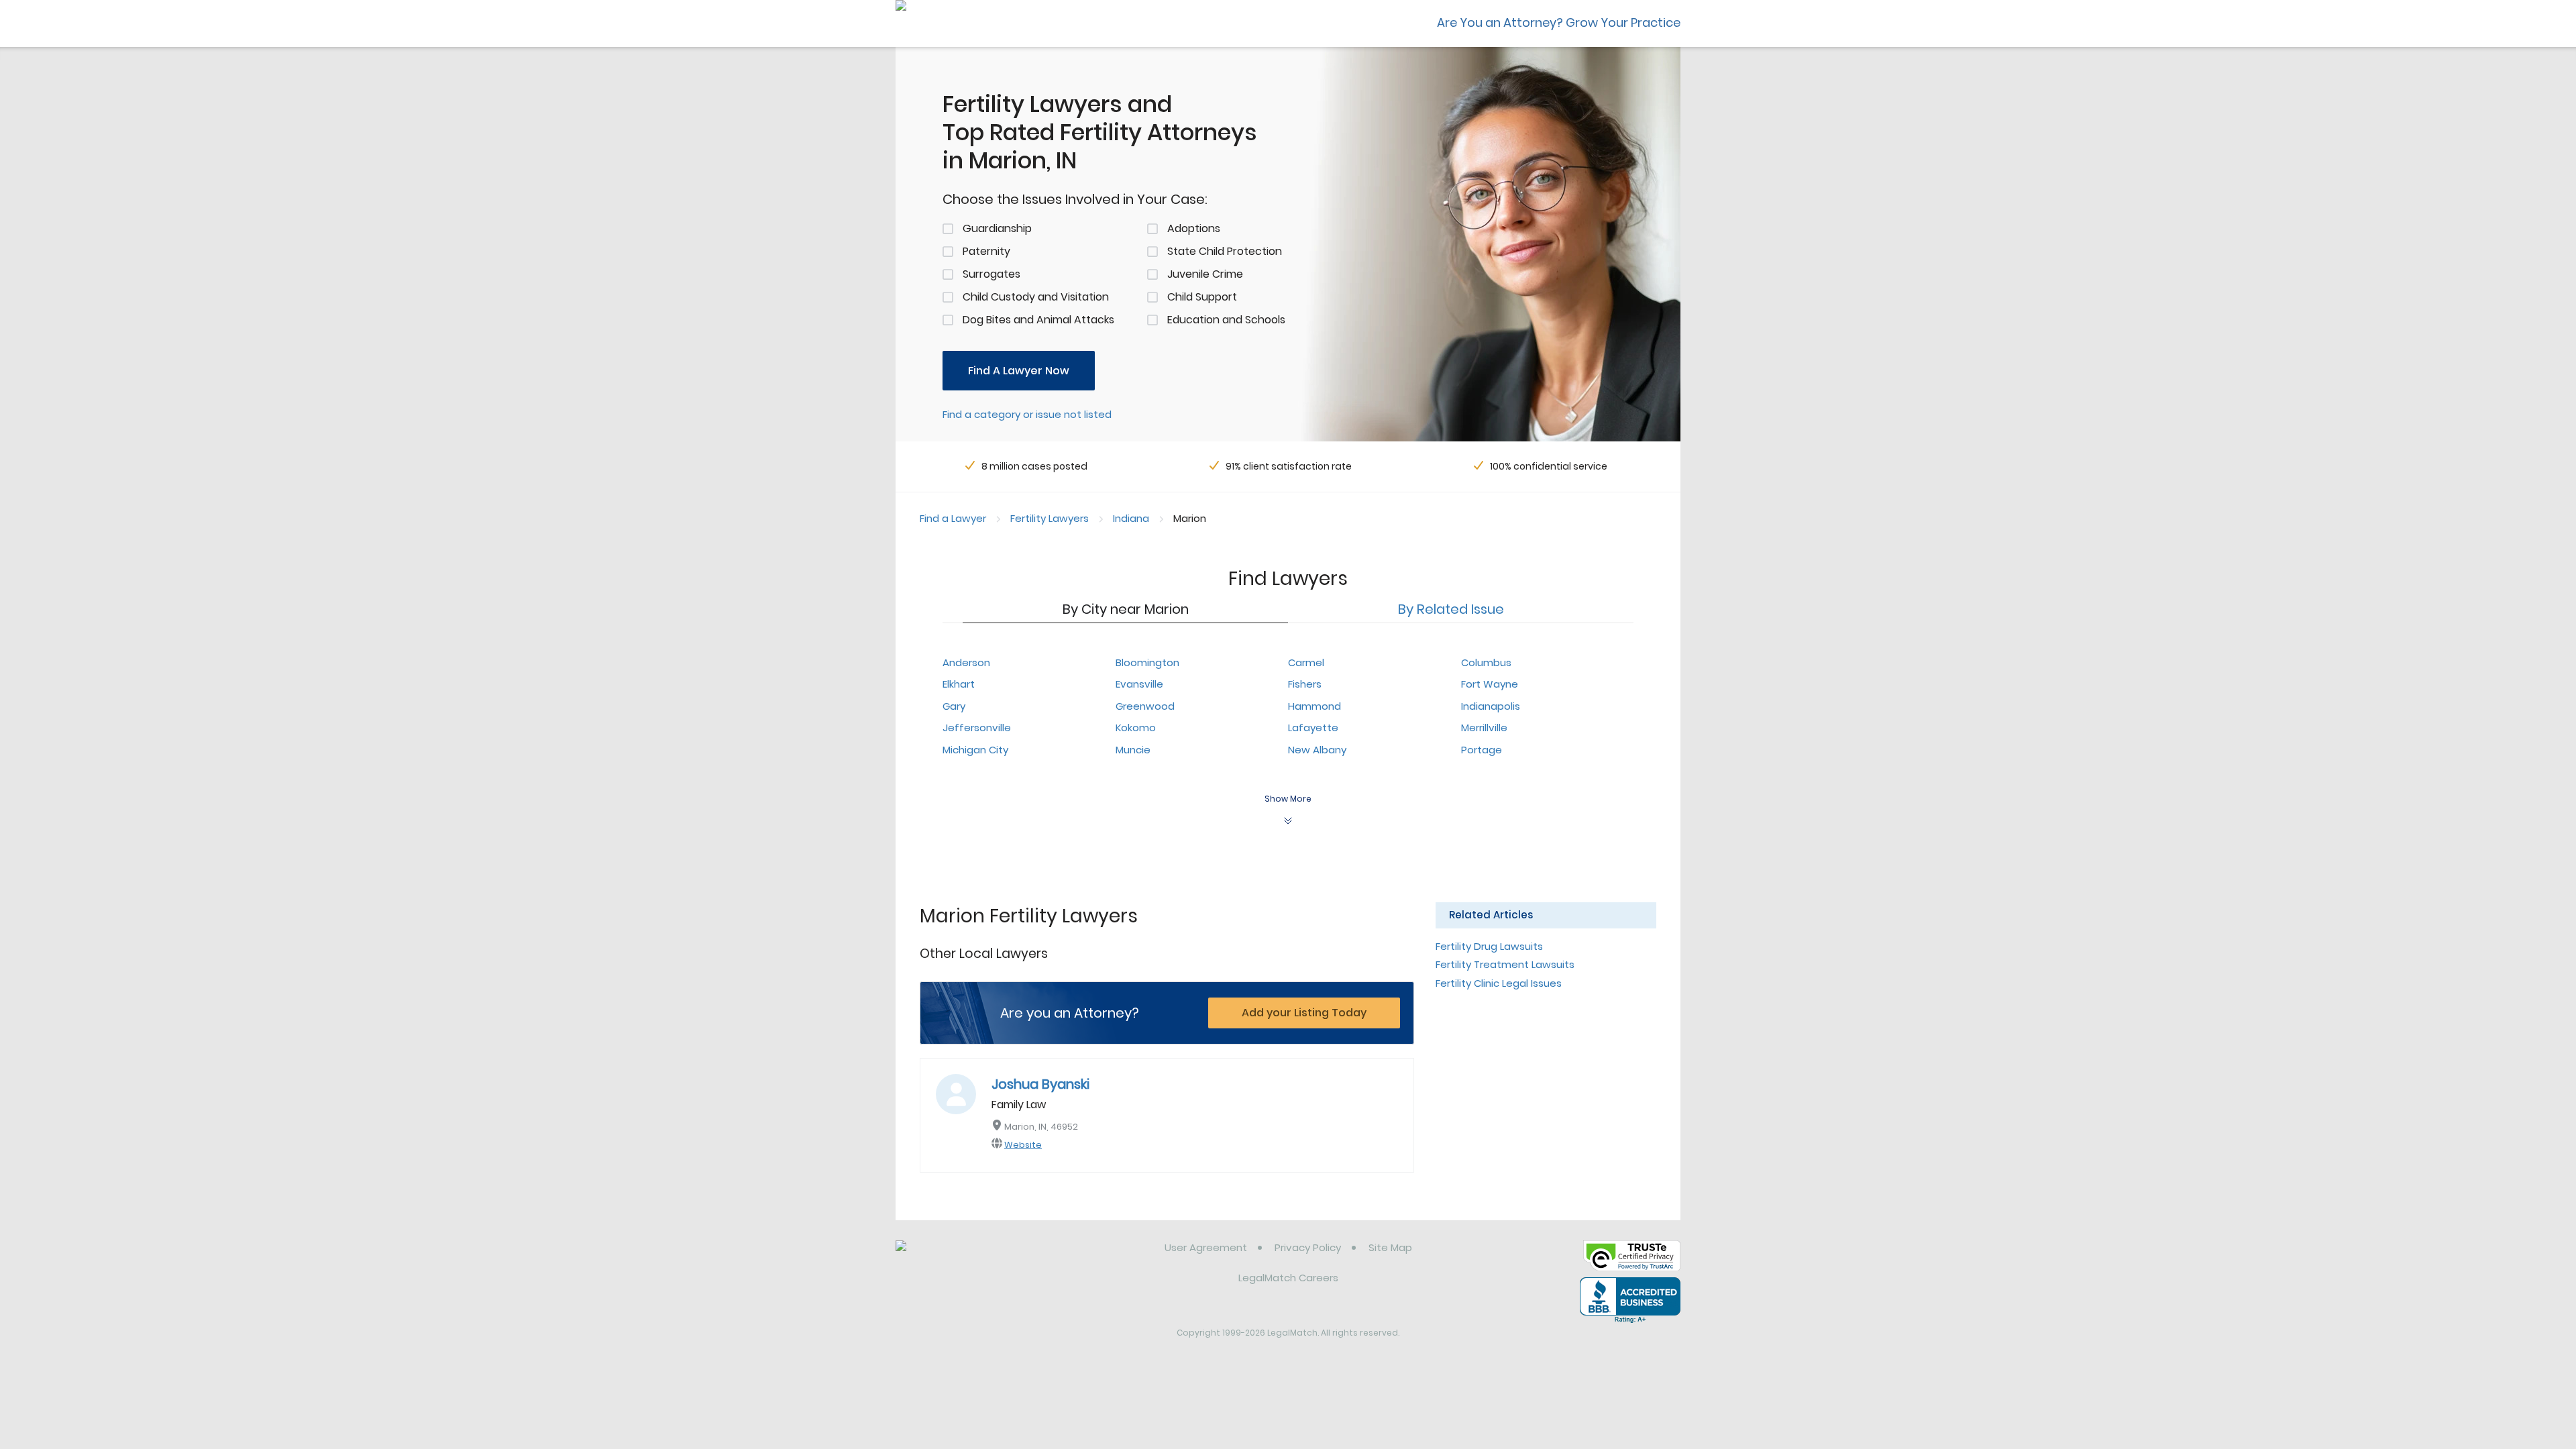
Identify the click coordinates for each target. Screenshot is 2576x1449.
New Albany (1317, 750)
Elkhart (959, 684)
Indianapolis (1491, 706)
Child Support (1202, 297)
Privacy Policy (1308, 1247)
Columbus (1486, 662)
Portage (1482, 750)
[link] (964, 1258)
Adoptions (1194, 228)
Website (1023, 1145)
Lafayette (1313, 728)
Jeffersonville (977, 728)
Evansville (1139, 684)
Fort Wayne (1490, 684)
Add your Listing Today (1304, 1013)
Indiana (1131, 518)
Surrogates (991, 274)
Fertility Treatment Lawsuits (1505, 964)
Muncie (1133, 750)
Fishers (1305, 684)
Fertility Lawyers (1050, 518)
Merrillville (1484, 728)
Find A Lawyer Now (1019, 371)
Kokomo (1136, 728)
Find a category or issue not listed (1027, 414)
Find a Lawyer (953, 518)
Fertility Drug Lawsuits (1489, 946)
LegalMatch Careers (1288, 1278)
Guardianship (997, 228)
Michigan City (975, 750)
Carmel (1306, 662)
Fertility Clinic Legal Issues (1499, 983)
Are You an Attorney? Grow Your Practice (1559, 22)
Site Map (1390, 1247)
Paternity (986, 251)
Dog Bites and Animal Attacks (1038, 320)
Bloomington (1147, 662)
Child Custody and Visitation (1036, 297)
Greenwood (1145, 706)
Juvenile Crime (1205, 274)
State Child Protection (1225, 251)
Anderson (966, 662)
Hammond (1314, 706)
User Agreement (1206, 1247)
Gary (954, 706)
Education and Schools (1226, 320)
